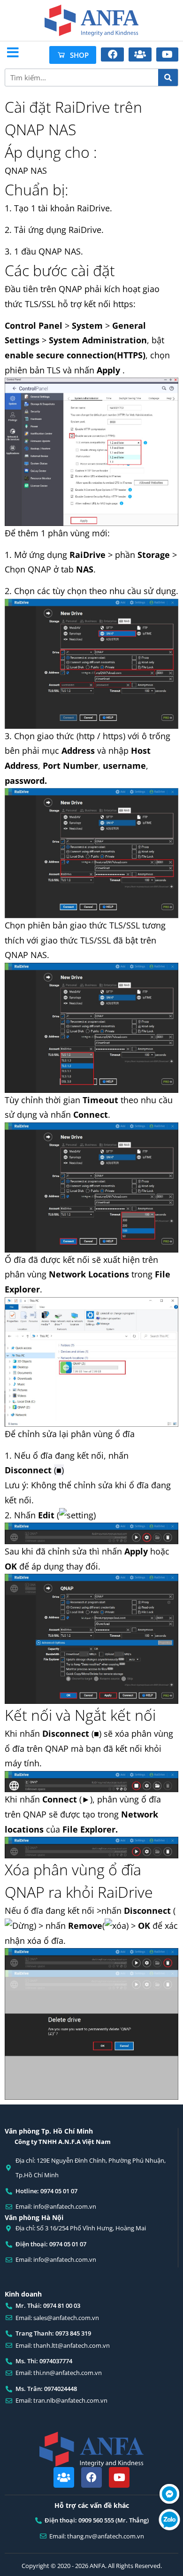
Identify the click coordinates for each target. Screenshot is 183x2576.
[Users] (64, 2477)
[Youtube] (119, 2477)
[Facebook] (91, 2477)
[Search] (168, 77)
